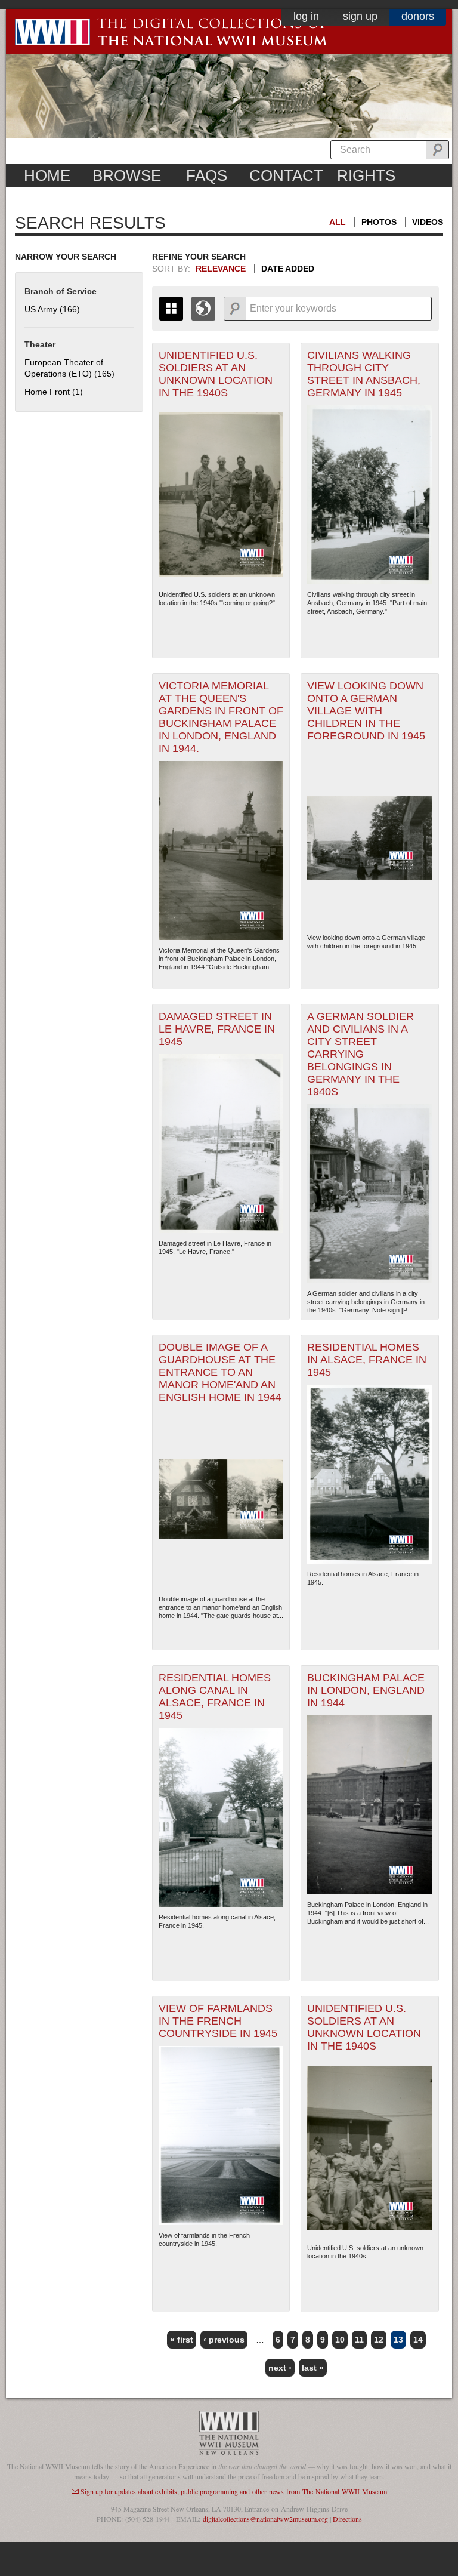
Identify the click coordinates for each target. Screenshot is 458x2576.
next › (280, 2368)
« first (182, 2340)
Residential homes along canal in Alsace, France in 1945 (215, 1697)
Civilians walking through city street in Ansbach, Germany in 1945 (364, 374)
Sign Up (360, 16)
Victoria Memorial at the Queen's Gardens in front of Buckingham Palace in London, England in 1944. (221, 717)
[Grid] (171, 309)
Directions (347, 2519)
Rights (366, 175)
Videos (428, 222)
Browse (127, 175)
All (338, 222)
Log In (306, 16)
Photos (379, 222)
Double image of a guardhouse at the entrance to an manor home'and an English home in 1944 (220, 1372)
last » (313, 2368)
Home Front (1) (54, 392)
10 (340, 2340)
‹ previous (224, 2340)
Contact (286, 175)
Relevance (221, 269)
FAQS (207, 175)
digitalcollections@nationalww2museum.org (265, 2519)
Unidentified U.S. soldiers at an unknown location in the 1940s (216, 374)
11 (359, 2340)
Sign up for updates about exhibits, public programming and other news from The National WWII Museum (234, 2491)
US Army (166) (52, 309)
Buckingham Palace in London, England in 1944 (366, 1690)
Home (47, 175)
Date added (288, 269)
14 (418, 2340)
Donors (418, 16)
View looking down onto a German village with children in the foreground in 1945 (366, 711)
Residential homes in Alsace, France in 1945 (367, 1360)
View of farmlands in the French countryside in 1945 (218, 2021)
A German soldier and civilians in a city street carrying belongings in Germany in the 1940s (360, 1054)
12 (379, 2340)
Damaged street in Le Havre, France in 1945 (217, 1029)
